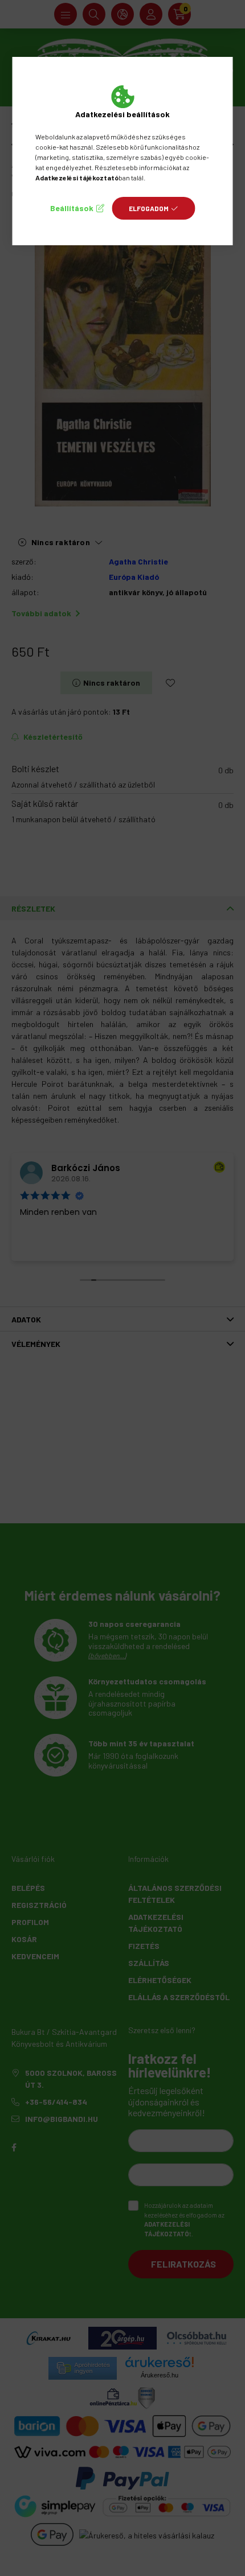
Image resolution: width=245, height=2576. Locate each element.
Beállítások (72, 208)
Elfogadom (149, 208)
